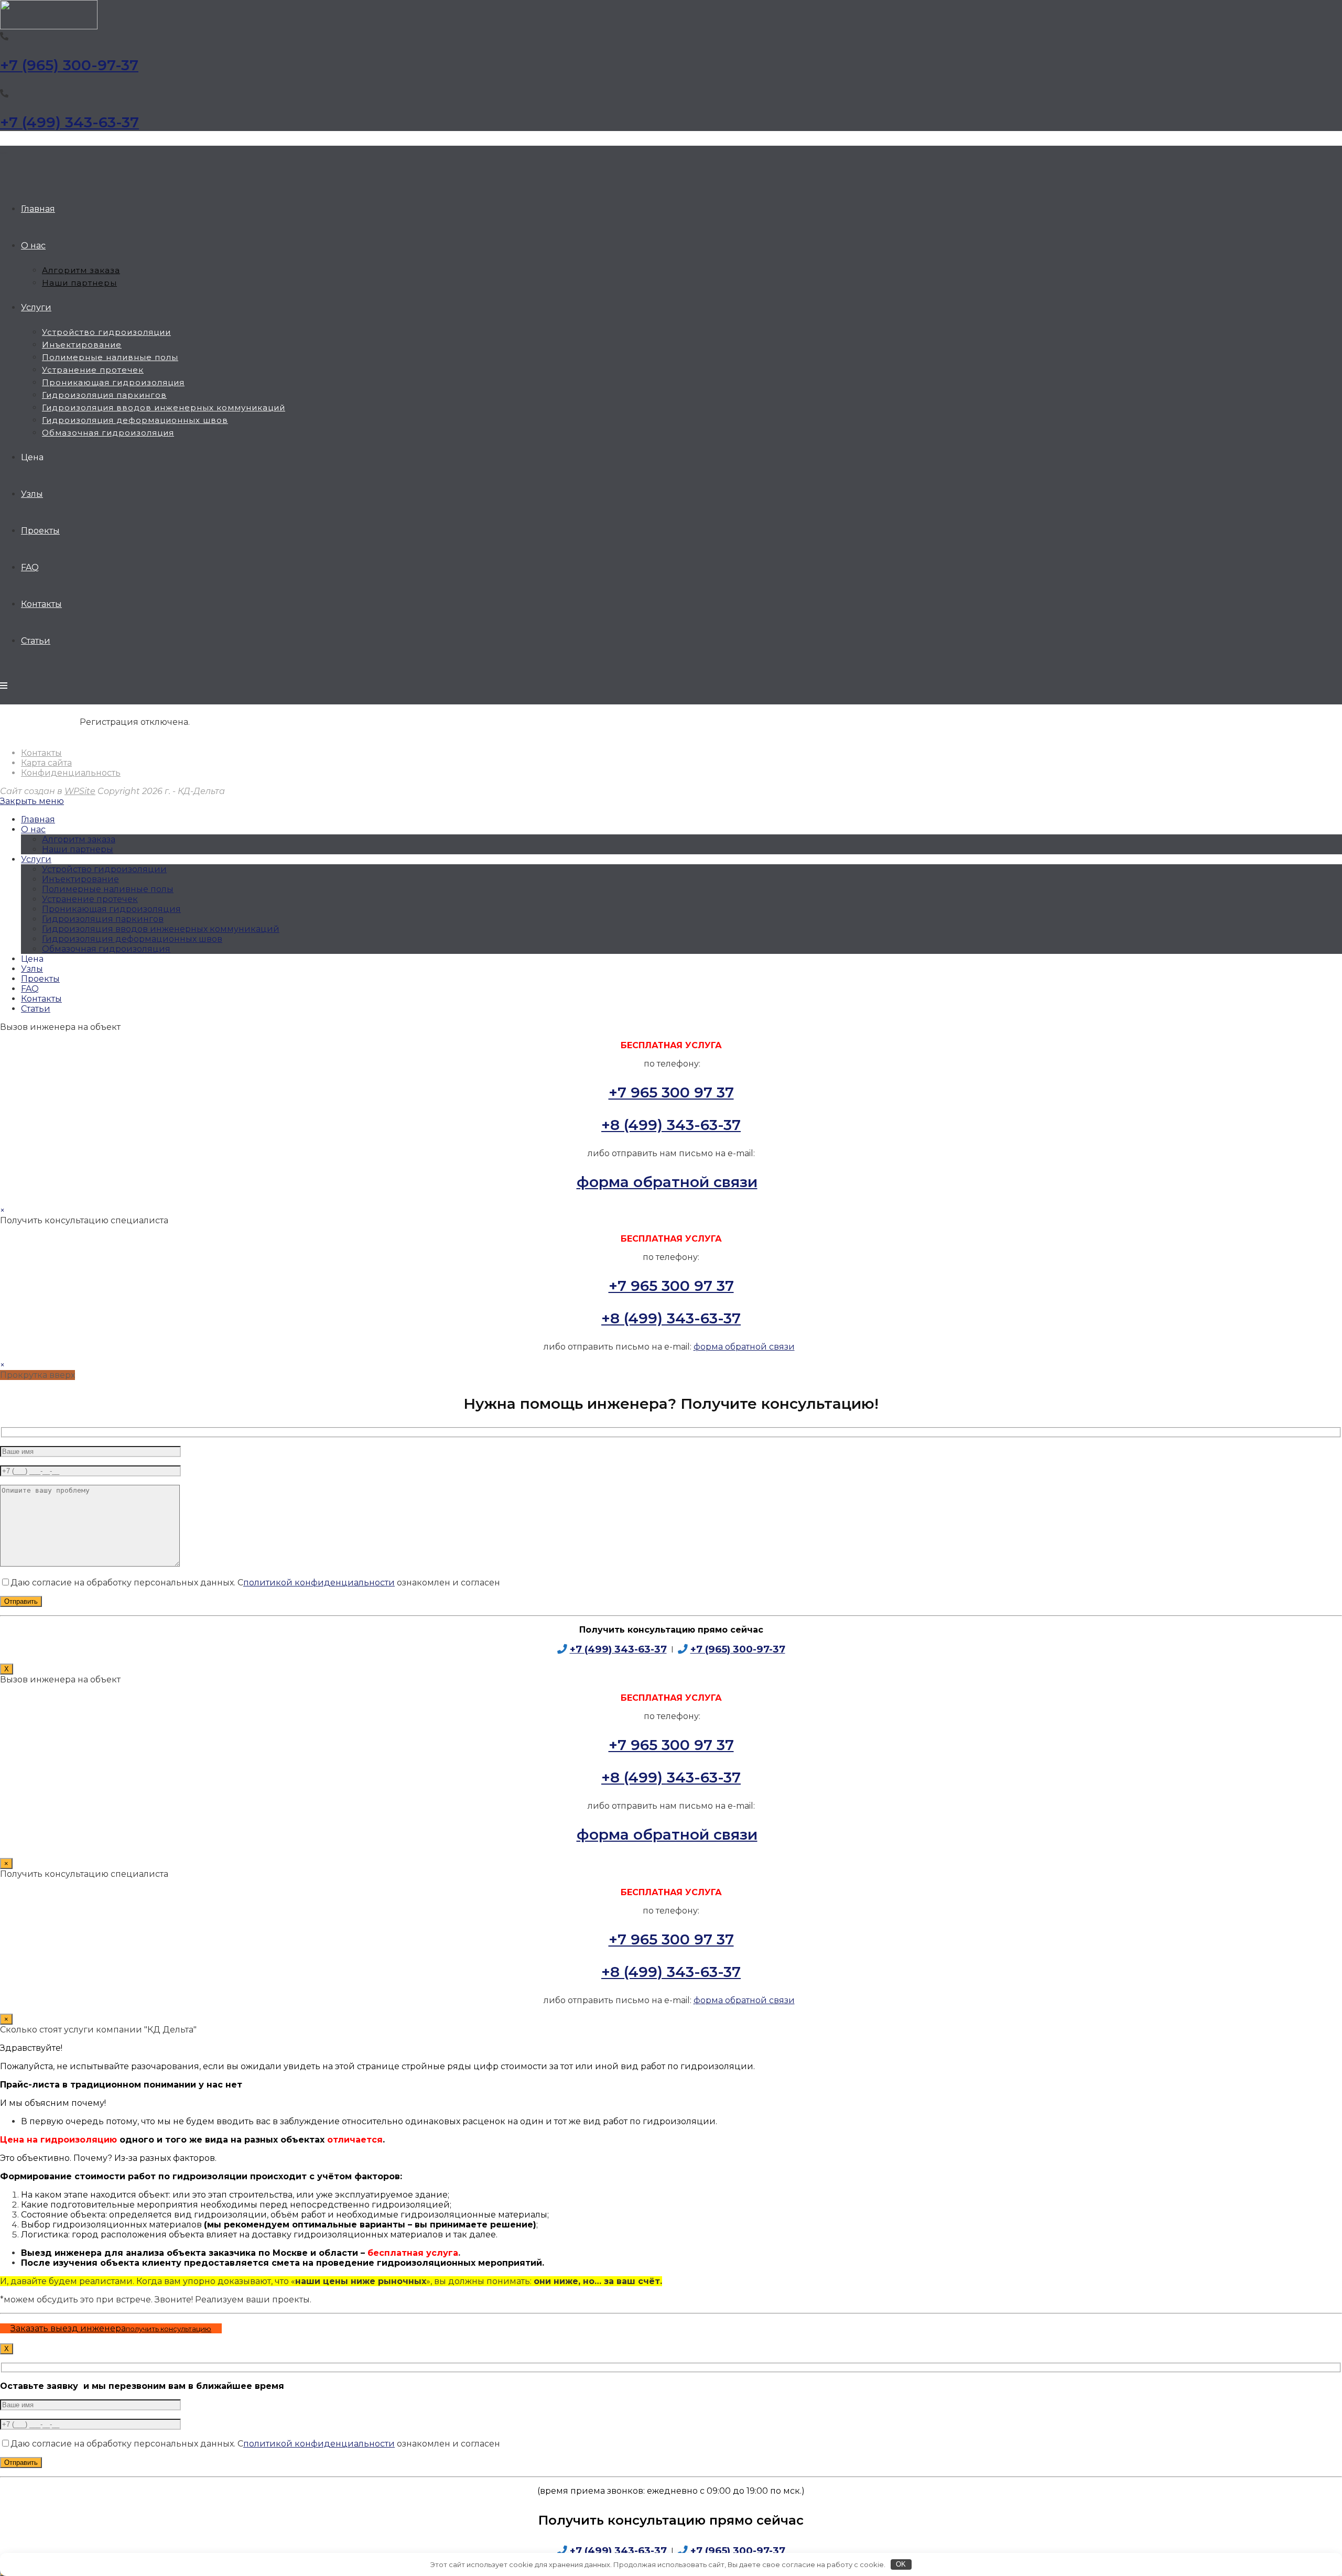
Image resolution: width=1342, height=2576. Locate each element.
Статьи (36, 1009)
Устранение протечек (90, 899)
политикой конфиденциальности (319, 1583)
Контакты (41, 753)
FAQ (30, 989)
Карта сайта (46, 763)
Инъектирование (80, 879)
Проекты (40, 979)
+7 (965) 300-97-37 (69, 65)
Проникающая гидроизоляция (111, 909)
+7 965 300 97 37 (671, 1092)
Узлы (32, 969)
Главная (38, 819)
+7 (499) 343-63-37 (69, 122)
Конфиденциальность (71, 773)
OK (901, 2564)
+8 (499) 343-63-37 (671, 1125)
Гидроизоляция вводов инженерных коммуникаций (161, 929)
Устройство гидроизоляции (104, 869)
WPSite (80, 791)
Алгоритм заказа (79, 839)
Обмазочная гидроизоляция (106, 949)
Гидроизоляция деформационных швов (132, 939)
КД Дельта (4, 153)
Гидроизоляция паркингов (103, 919)
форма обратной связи (667, 1182)
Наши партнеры (78, 849)
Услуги (36, 859)
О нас (33, 829)
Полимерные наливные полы (108, 889)
